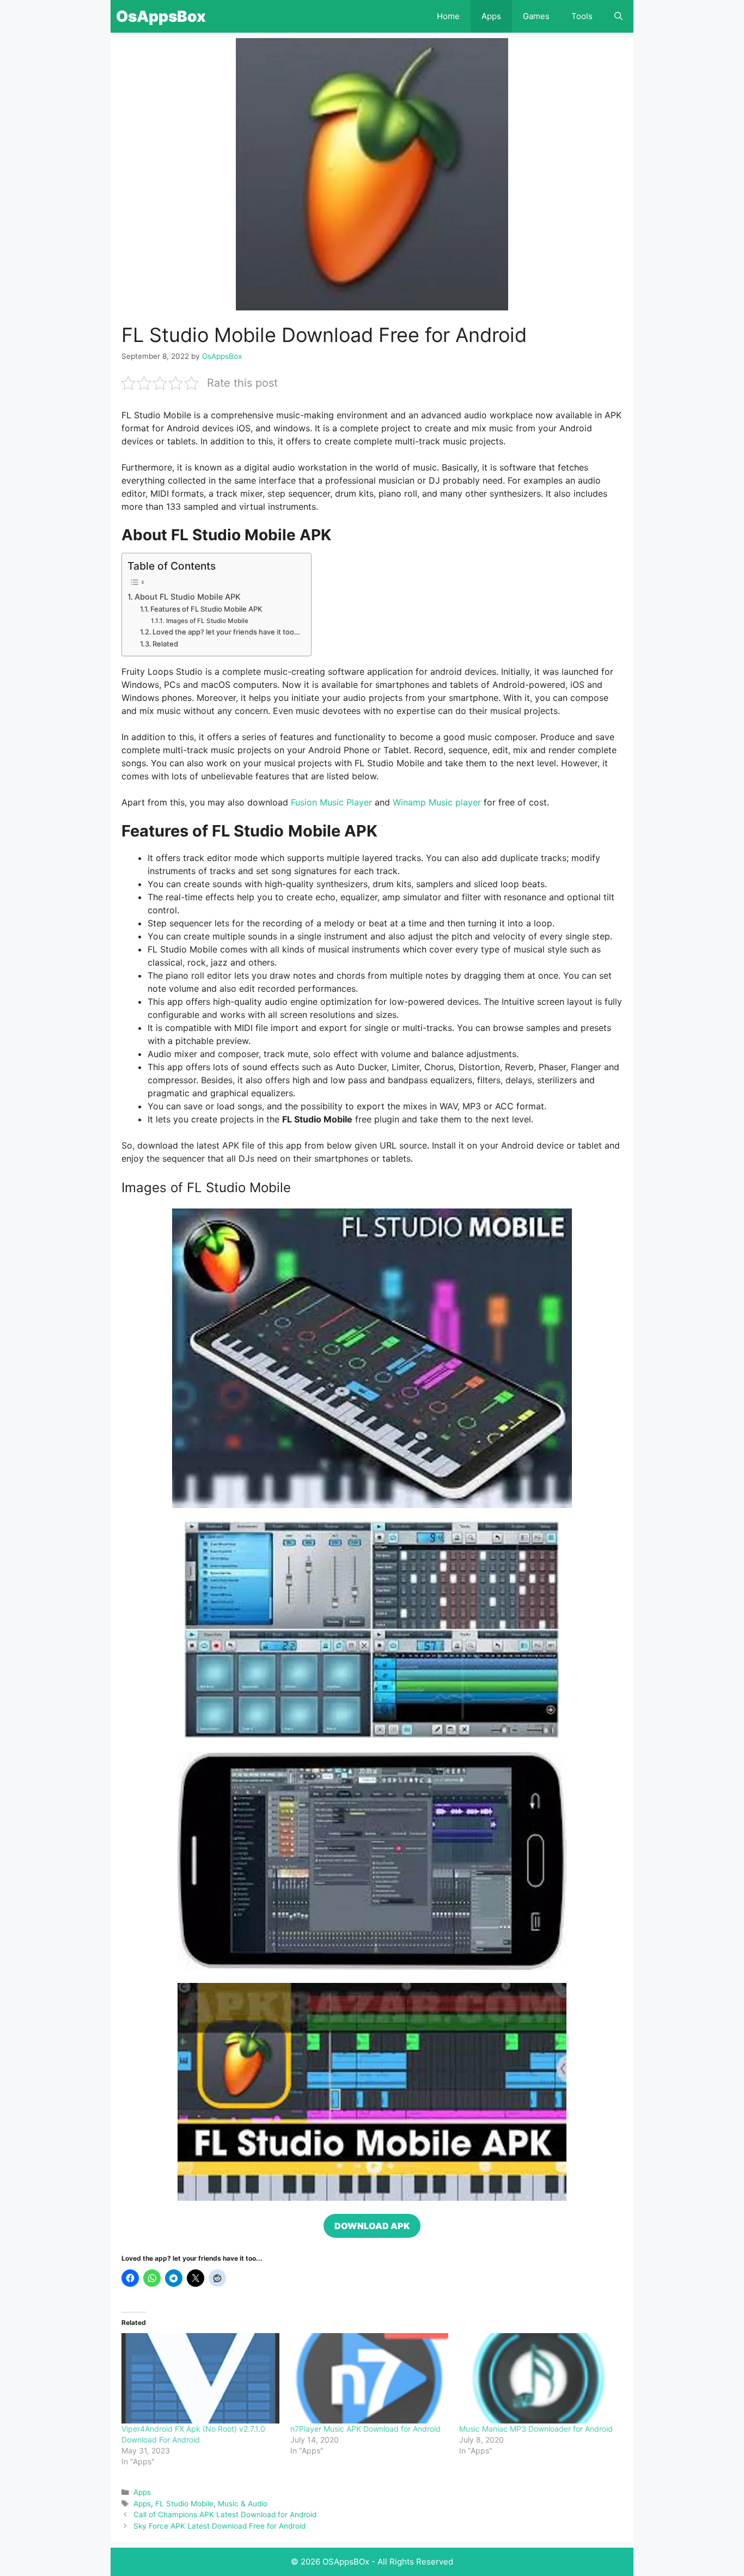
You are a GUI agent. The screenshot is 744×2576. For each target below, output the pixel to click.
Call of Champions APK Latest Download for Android (225, 2514)
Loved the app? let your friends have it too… (226, 632)
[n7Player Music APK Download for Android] (369, 2378)
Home (448, 16)
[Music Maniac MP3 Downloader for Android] (538, 2378)
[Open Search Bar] (618, 16)
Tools (582, 16)
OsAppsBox (161, 16)
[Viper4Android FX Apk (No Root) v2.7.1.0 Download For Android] (200, 2378)
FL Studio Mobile (184, 2504)
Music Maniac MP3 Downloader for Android (536, 2429)
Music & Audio (243, 2504)
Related (165, 644)
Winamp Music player (437, 802)
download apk (372, 2226)
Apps (491, 16)
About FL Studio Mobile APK (189, 597)
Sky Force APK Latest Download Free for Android (219, 2526)
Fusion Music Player (331, 802)
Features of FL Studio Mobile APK (206, 609)
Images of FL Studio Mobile (207, 621)
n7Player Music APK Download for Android (365, 2429)
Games (536, 16)
